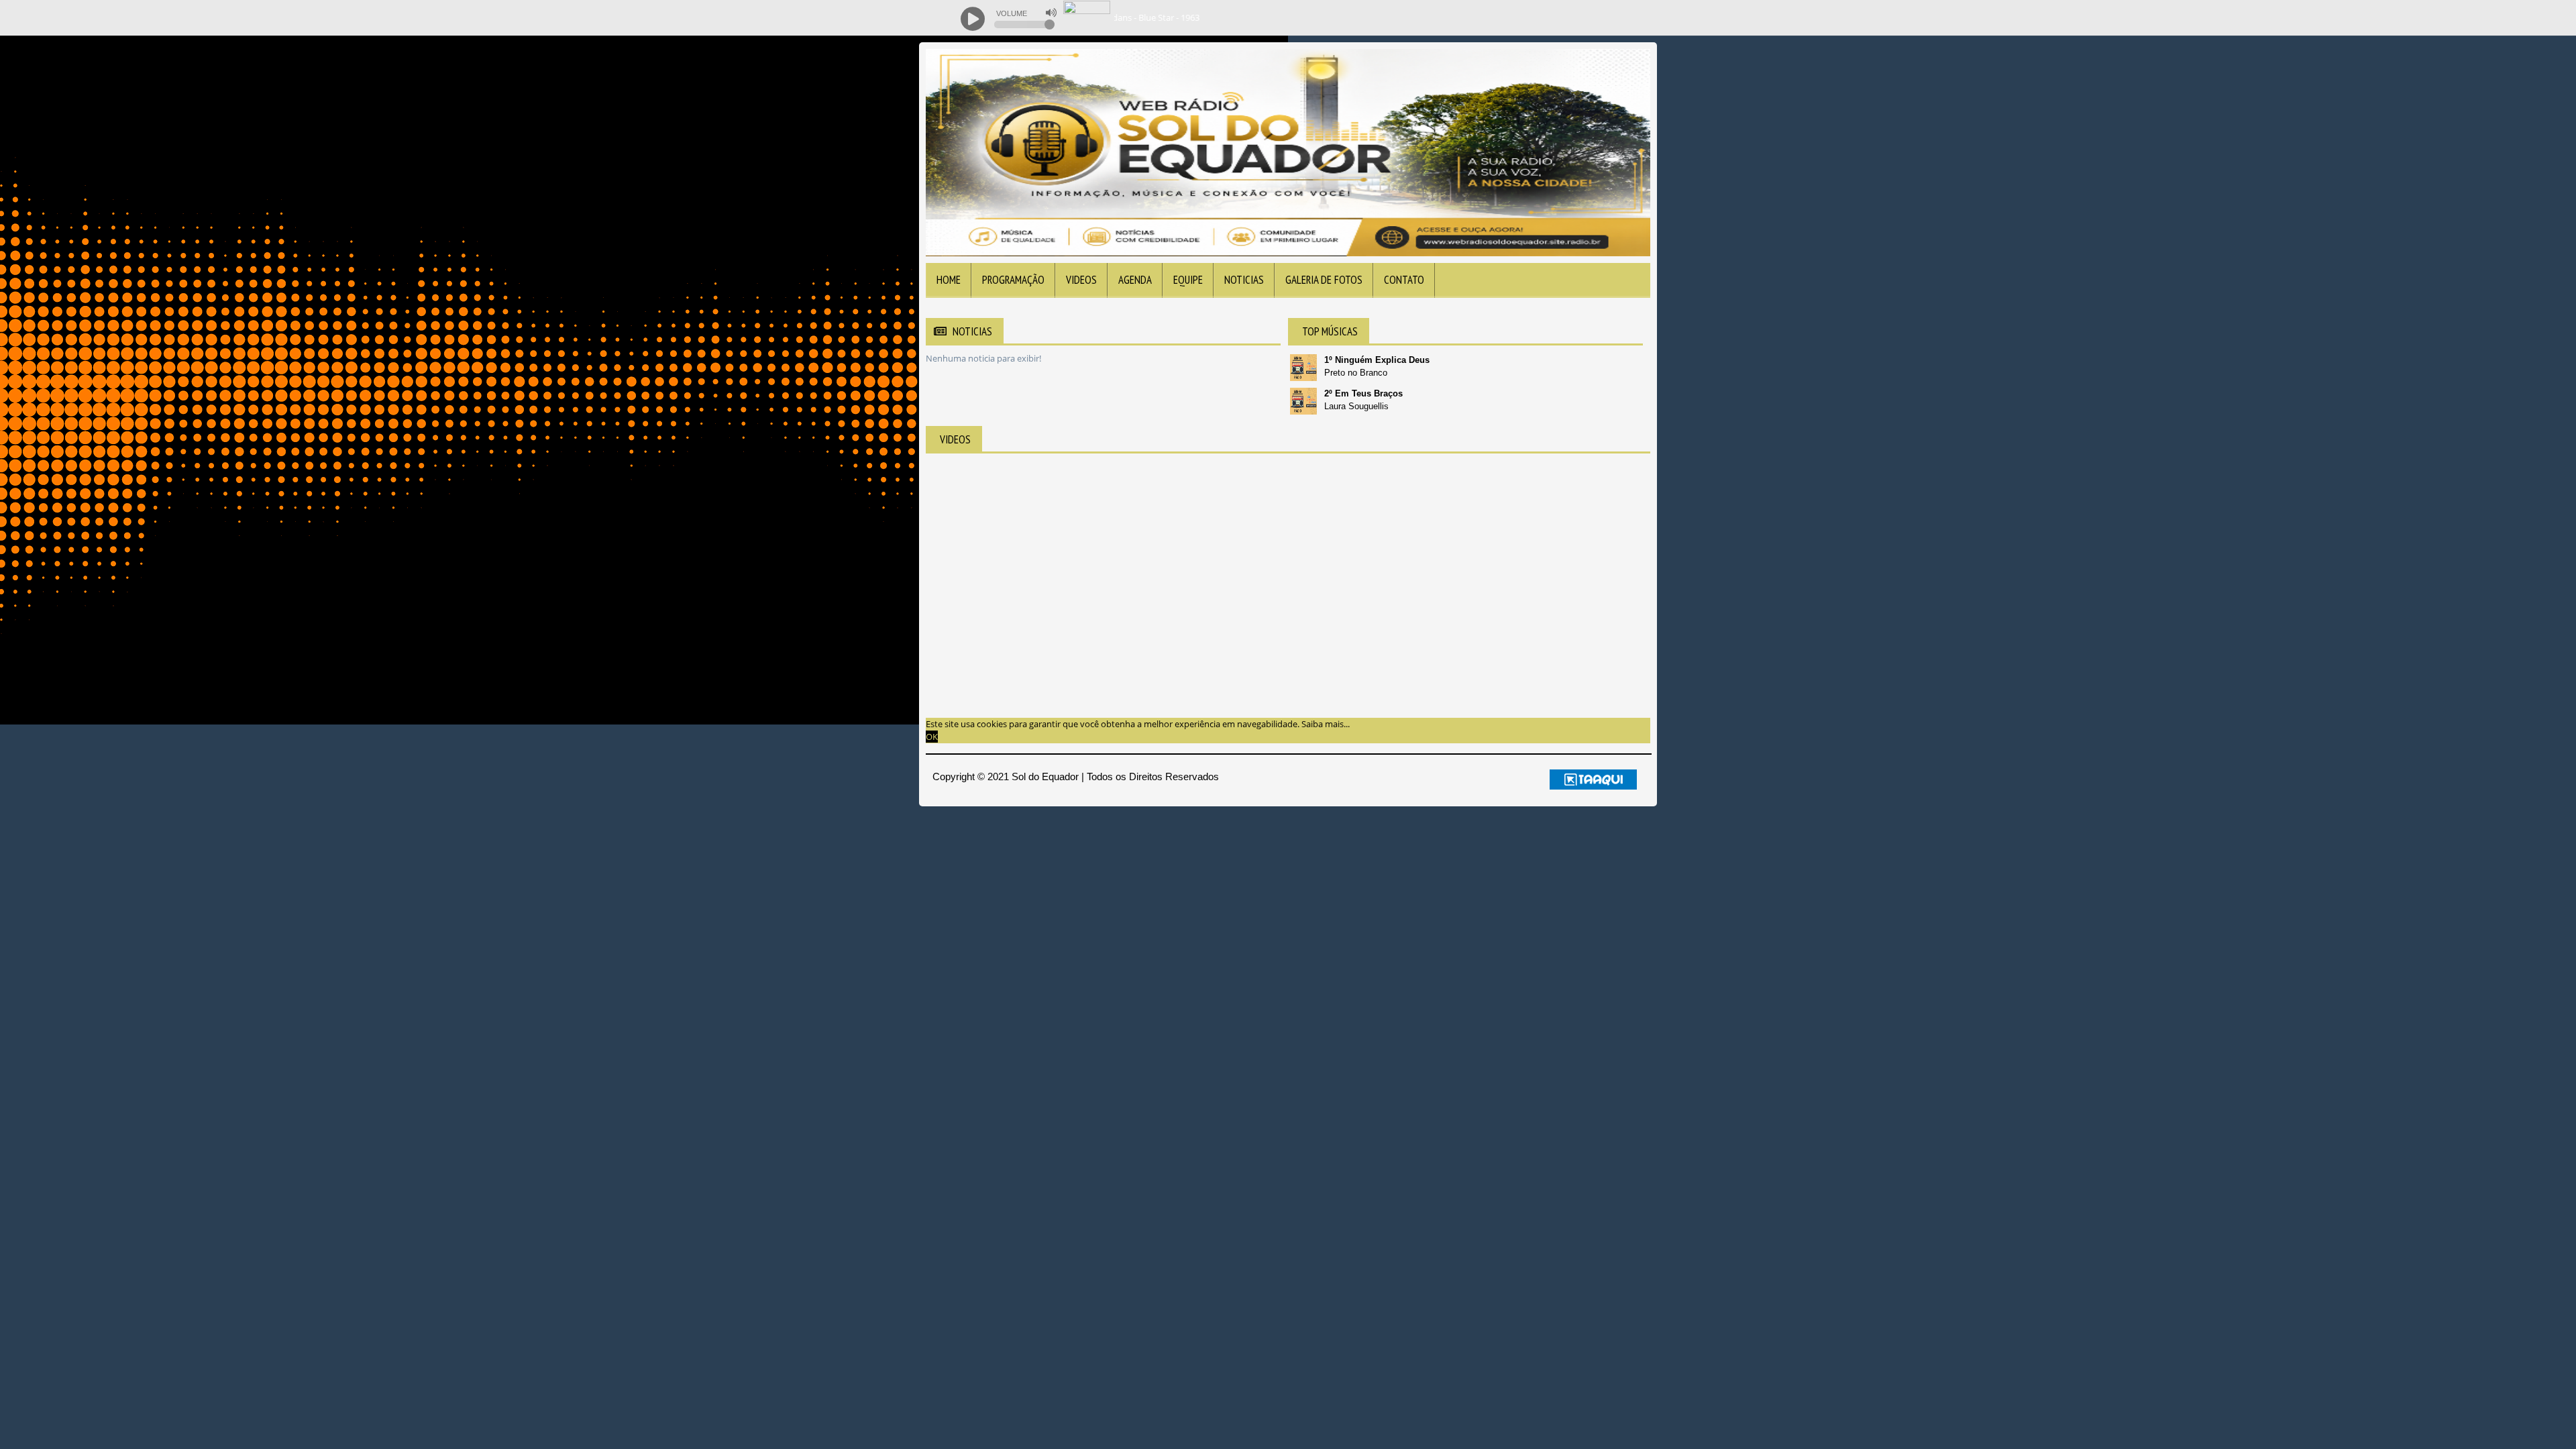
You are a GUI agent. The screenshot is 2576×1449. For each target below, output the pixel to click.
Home (949, 280)
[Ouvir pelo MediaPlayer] (1563, 18)
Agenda (1135, 280)
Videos (1081, 280)
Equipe (1188, 280)
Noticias (1244, 280)
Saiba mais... (1326, 724)
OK (932, 737)
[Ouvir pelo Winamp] (1617, 18)
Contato (1404, 280)
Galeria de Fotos (1324, 280)
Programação (1013, 280)
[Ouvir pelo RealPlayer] (1590, 18)
